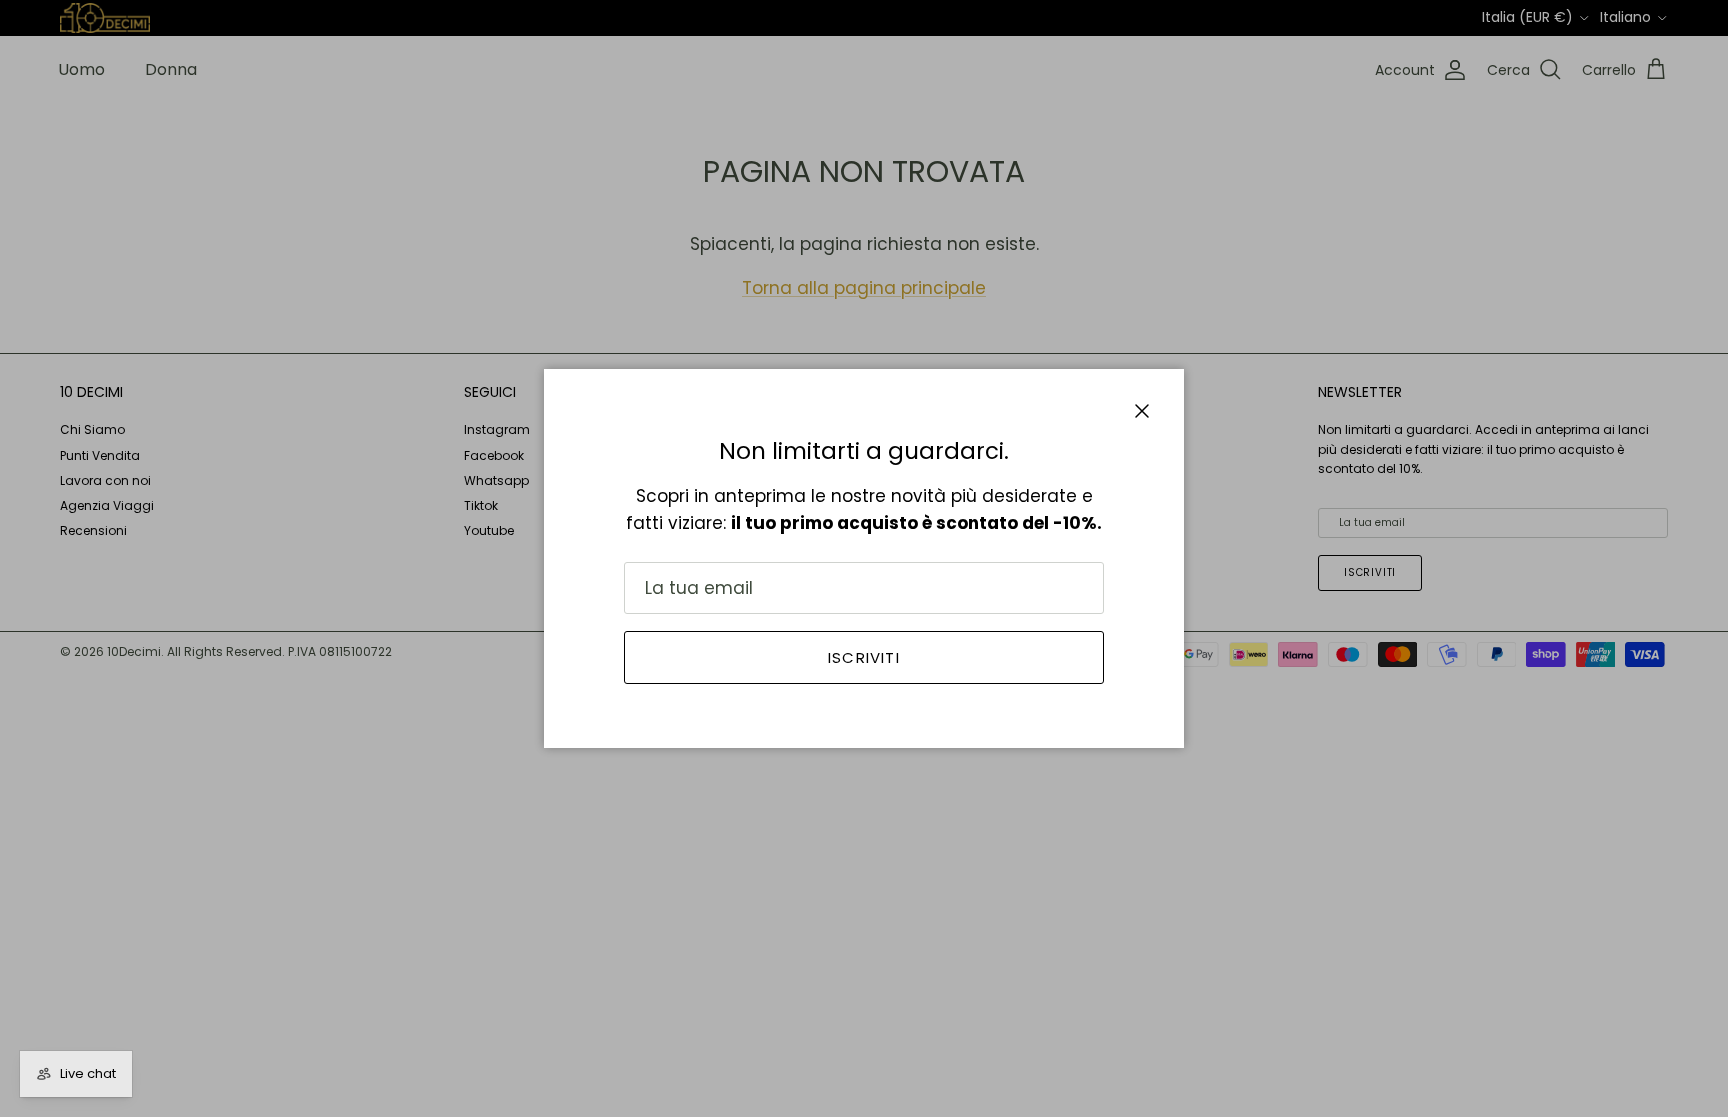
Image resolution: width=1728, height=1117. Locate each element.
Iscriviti (864, 657)
